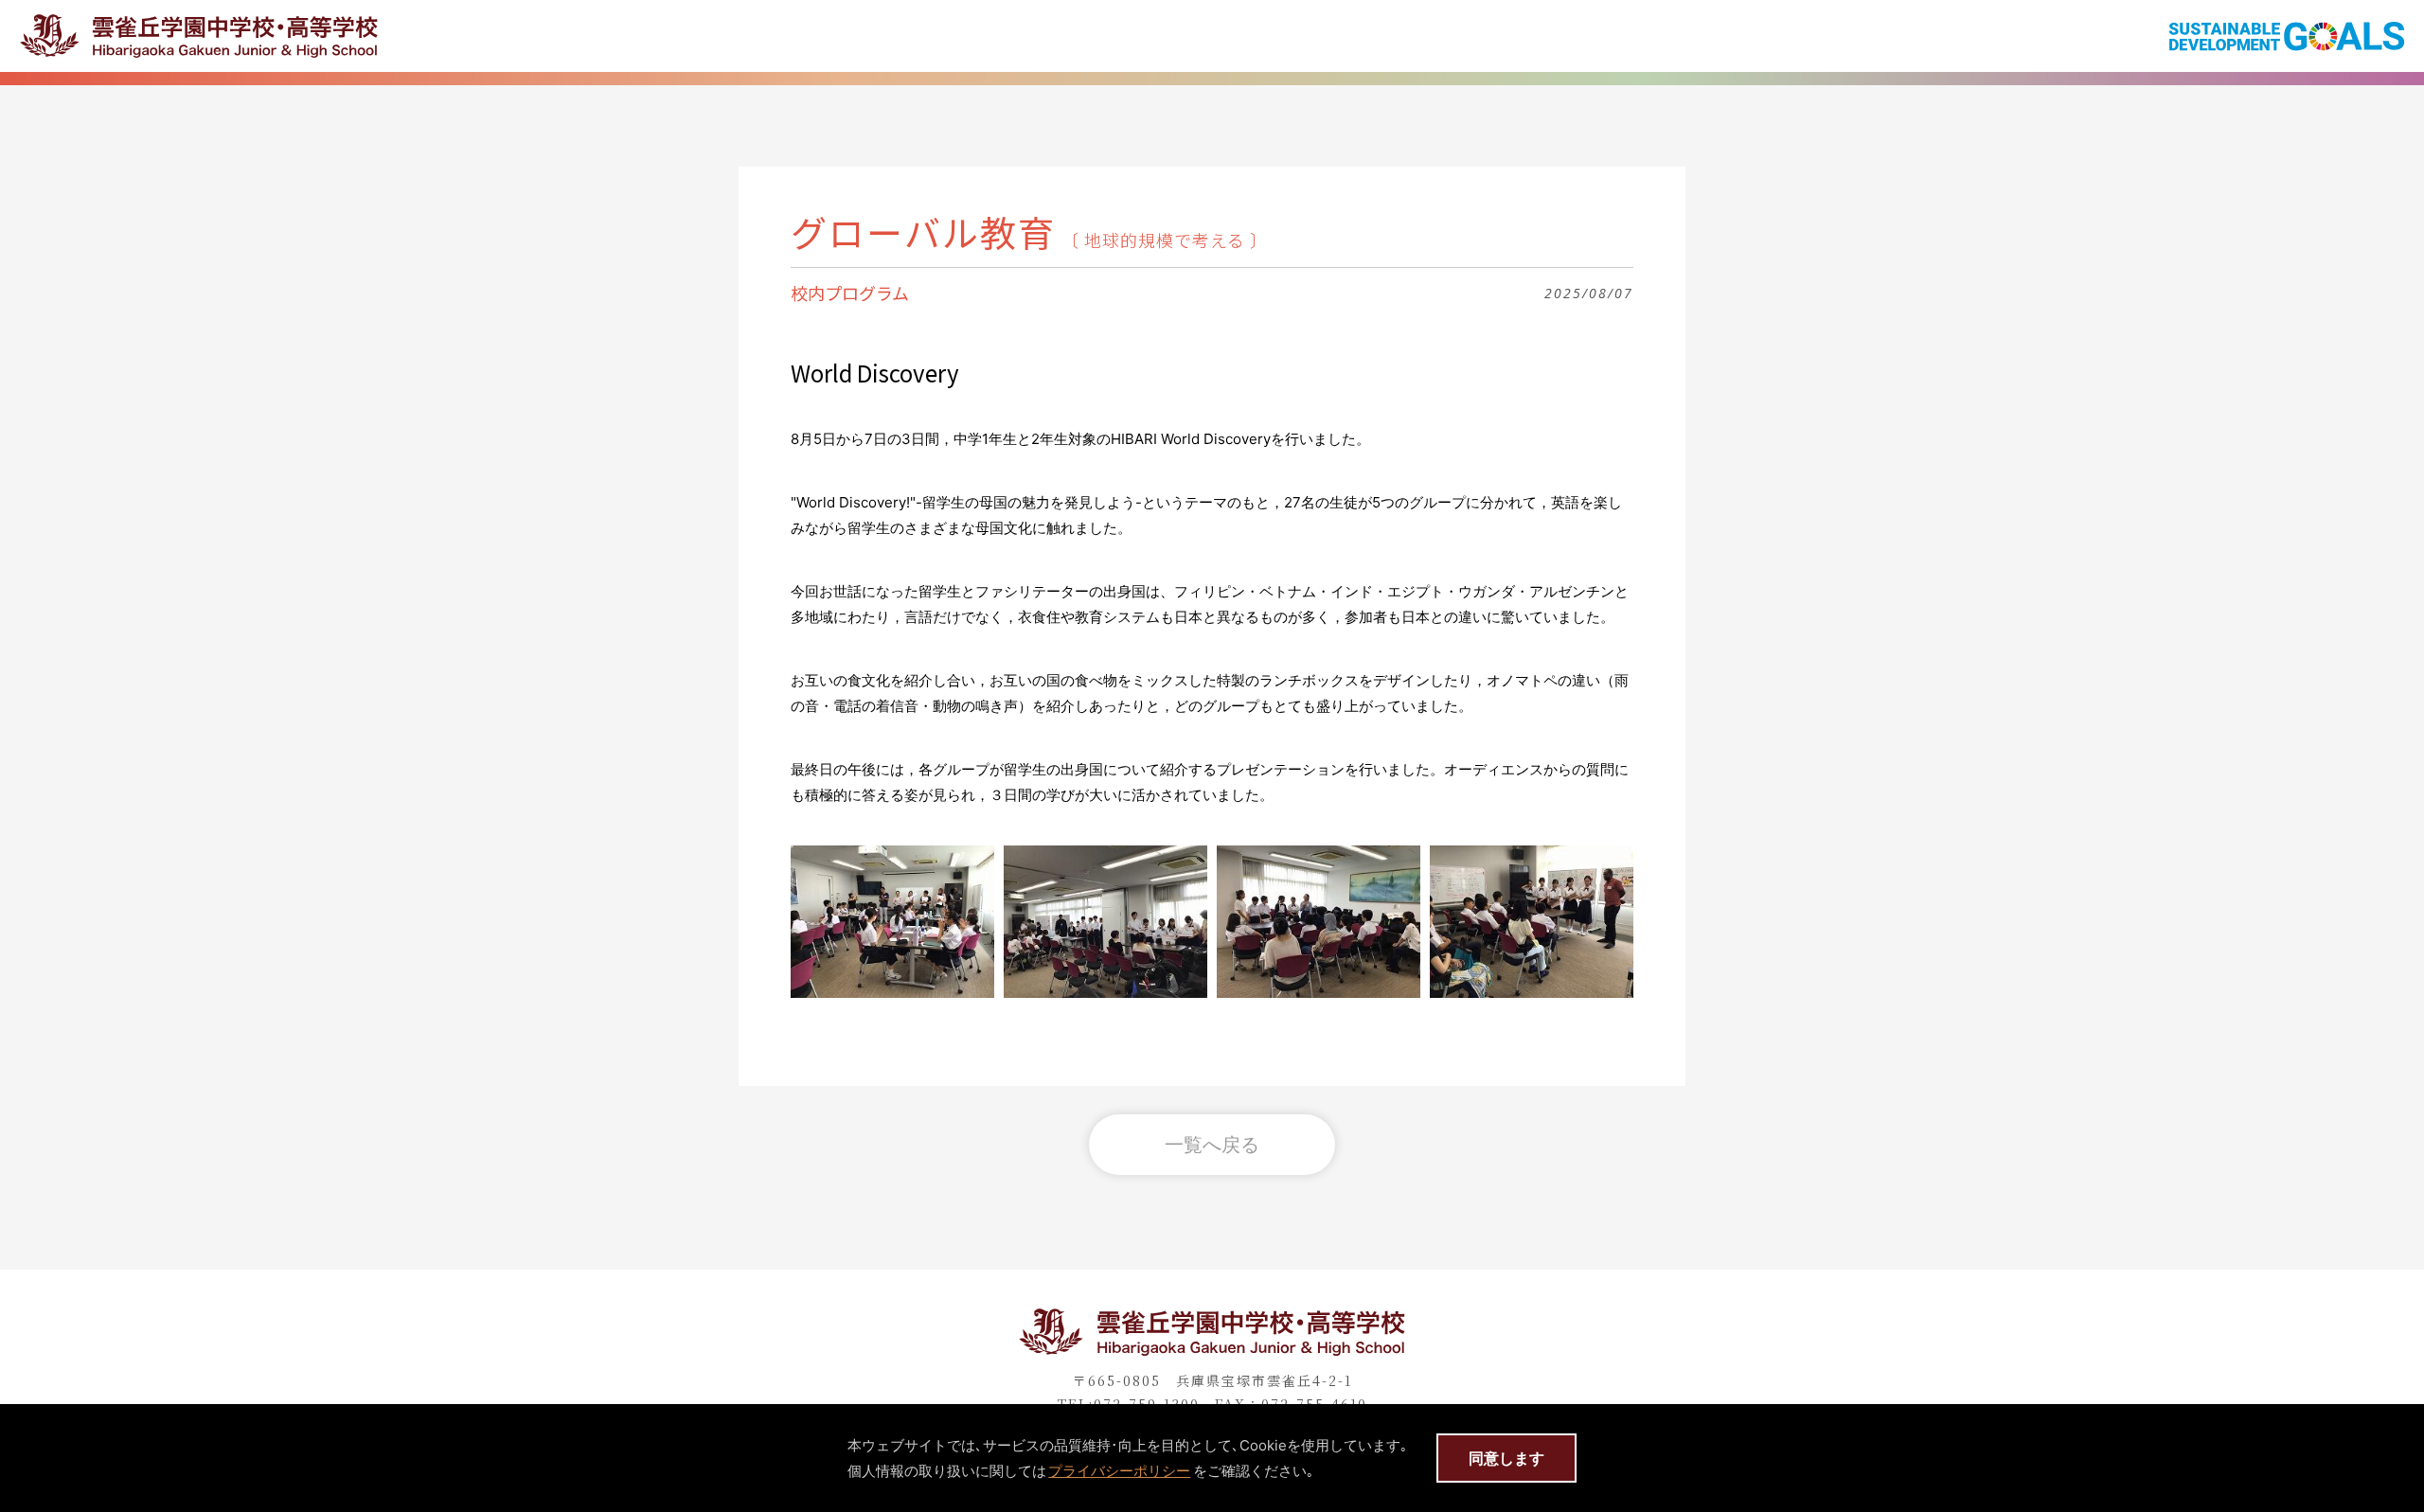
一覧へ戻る (1212, 1144)
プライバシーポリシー (1119, 1471)
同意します (1506, 1458)
